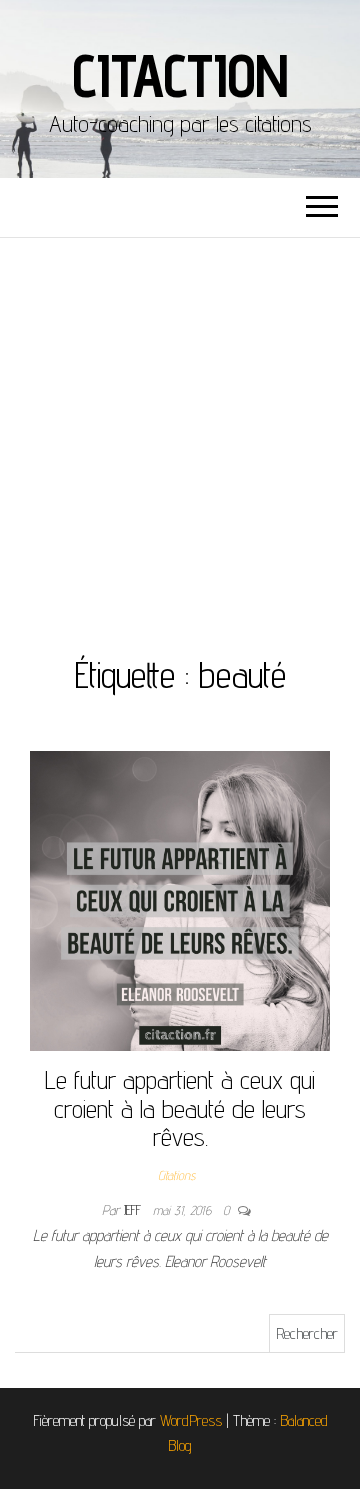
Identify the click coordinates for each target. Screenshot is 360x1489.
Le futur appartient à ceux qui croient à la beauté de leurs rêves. (180, 1108)
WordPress (191, 1420)
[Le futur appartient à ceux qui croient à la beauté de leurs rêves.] (180, 899)
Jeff (134, 1210)
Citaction (179, 75)
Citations (176, 1175)
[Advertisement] (180, 428)
